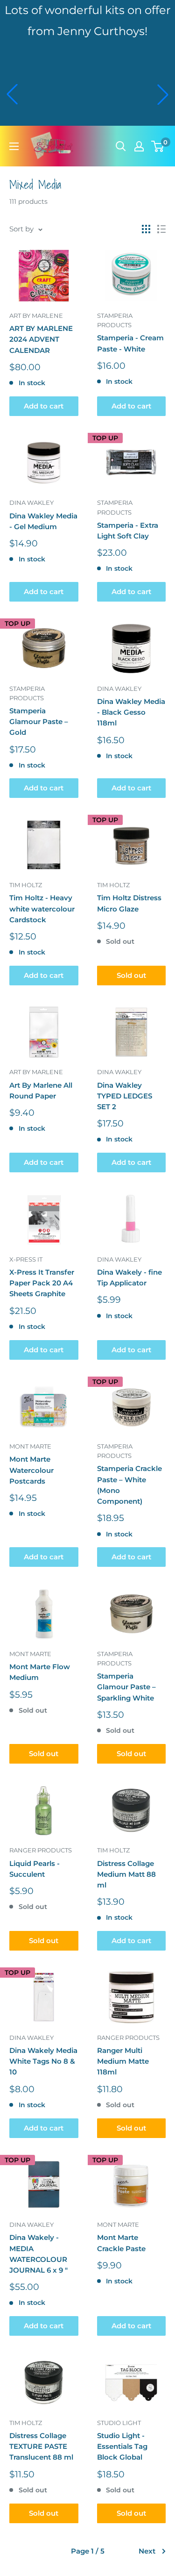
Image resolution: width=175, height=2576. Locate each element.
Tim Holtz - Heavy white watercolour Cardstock (42, 909)
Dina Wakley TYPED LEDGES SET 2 (125, 1096)
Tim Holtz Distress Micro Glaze (129, 903)
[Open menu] (14, 146)
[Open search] (121, 146)
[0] (158, 146)
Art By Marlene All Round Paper (41, 1091)
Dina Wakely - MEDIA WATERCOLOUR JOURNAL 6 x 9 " (38, 2254)
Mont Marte (30, 1446)
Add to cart (44, 406)
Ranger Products (41, 1850)
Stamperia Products (115, 320)
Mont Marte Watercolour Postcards (31, 1470)
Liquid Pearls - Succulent (35, 1869)
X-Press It (26, 1259)
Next (147, 2551)
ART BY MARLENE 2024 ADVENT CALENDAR (41, 339)
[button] (12, 94)
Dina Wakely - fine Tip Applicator (129, 1277)
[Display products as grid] (146, 229)
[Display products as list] (161, 229)
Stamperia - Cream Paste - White (130, 343)
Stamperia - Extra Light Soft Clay (128, 531)
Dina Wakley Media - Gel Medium (43, 521)
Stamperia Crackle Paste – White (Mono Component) (129, 1485)
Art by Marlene (36, 316)
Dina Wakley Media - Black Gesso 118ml (131, 712)
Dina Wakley (31, 502)
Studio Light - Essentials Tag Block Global (122, 2447)
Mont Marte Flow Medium (40, 1672)
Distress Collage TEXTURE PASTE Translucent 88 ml (41, 2447)
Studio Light (119, 2423)
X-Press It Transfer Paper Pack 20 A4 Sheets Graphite (42, 1283)
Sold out (131, 975)
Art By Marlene (36, 1072)
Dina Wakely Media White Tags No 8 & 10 (43, 2061)
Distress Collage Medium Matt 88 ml (126, 1874)
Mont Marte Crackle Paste (121, 2243)
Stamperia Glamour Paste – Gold (39, 722)
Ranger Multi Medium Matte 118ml (123, 2061)
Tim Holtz (26, 885)
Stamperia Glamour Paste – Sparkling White (126, 1687)
